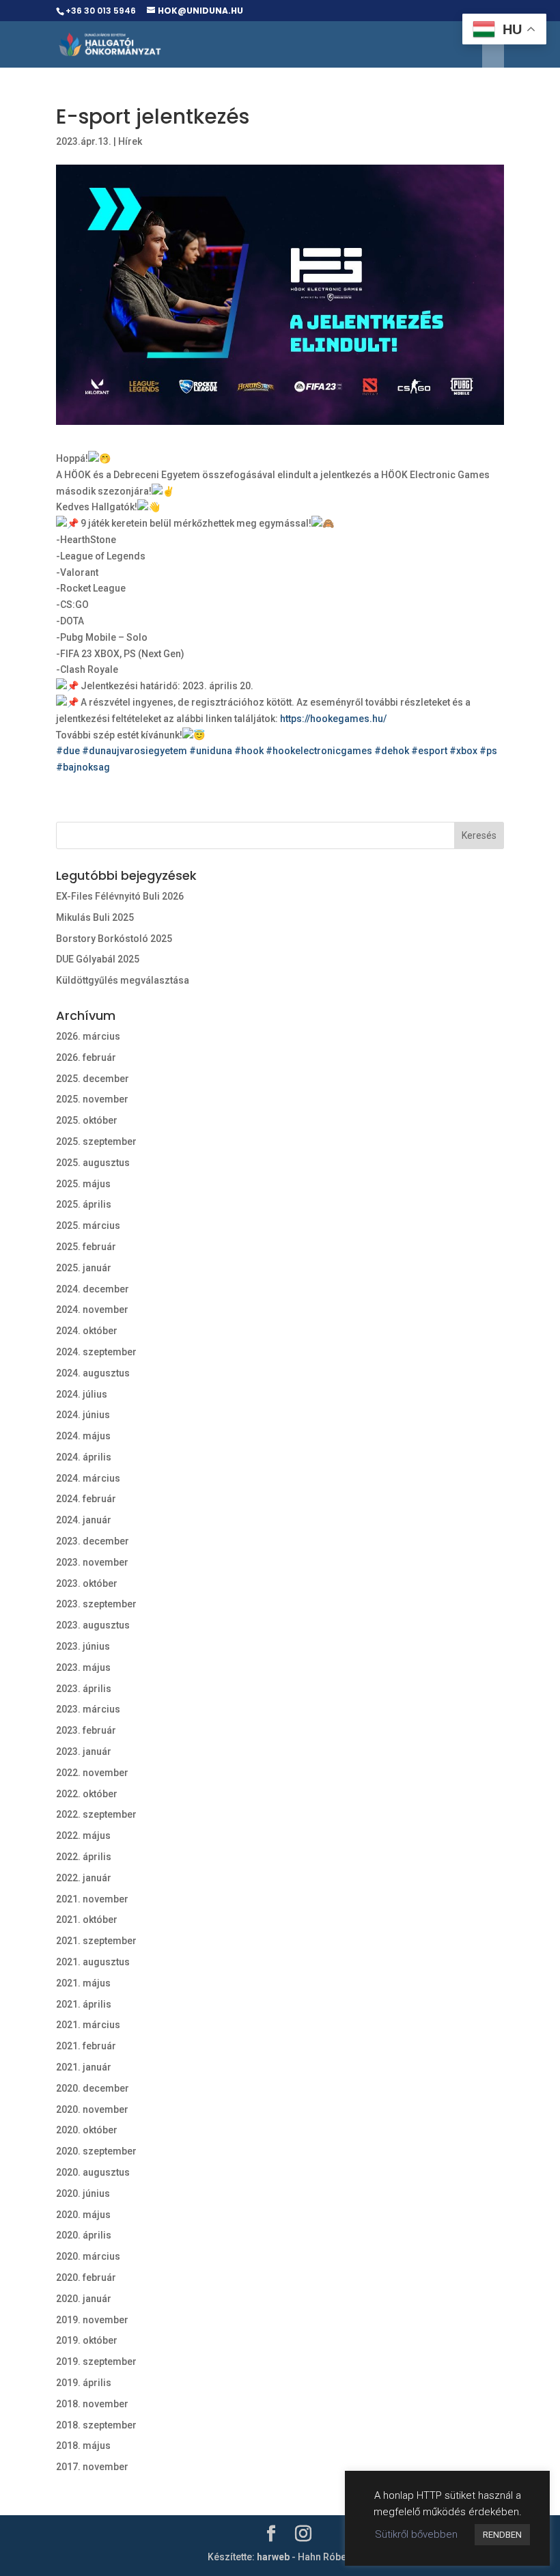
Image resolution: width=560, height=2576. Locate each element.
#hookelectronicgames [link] (319, 751)
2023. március (88, 1709)
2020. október (87, 2130)
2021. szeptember (96, 1941)
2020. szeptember (96, 2151)
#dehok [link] (392, 751)
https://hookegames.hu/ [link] (333, 719)
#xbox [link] (463, 751)
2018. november (92, 2404)
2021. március (88, 2025)
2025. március (88, 1225)
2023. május (83, 1667)
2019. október (87, 2340)
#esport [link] (429, 751)
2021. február (86, 2046)
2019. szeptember (96, 2362)
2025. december (93, 1079)
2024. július (82, 1394)
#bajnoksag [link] (83, 767)
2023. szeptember (96, 1604)
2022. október (87, 1794)
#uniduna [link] (211, 751)
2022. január (84, 1878)
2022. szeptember (96, 1814)
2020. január (84, 2299)
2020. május (83, 2215)
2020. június (83, 2193)
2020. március (88, 2256)
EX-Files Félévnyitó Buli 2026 (120, 896)
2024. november (92, 1310)
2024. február (86, 1499)
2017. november (92, 2467)
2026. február (86, 1057)
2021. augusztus (93, 1962)
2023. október (87, 1583)
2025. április (84, 1204)
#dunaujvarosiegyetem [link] (135, 751)
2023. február (86, 1730)
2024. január (84, 1520)
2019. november (92, 2320)
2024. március (88, 1478)
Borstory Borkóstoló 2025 (114, 939)
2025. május (83, 1184)
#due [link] (68, 751)
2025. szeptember (96, 1141)
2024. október (87, 1331)
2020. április (84, 2235)
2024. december (93, 1289)
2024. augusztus (93, 1373)
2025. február (86, 1247)
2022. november (92, 1773)
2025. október (87, 1120)
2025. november (92, 1099)
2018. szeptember (96, 2425)
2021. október (87, 1920)
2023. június (83, 1646)
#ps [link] (488, 751)
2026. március (88, 1036)
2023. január (84, 1751)
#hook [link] (249, 751)
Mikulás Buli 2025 (95, 917)
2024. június (83, 1415)
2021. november (92, 1899)
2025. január (84, 1268)
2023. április (84, 1689)
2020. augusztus (93, 2172)
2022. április (84, 1857)
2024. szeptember (96, 1352)
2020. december (93, 2088)
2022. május (83, 1836)
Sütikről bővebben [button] (416, 2534)
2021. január (84, 2067)
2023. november (92, 1562)
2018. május (83, 2446)
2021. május (83, 1983)
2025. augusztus (93, 1163)
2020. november (92, 2109)
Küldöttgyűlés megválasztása (123, 980)
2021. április (84, 2004)
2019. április (84, 2383)
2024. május (83, 1436)
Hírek (130, 141)
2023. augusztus (93, 1625)
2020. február (86, 2277)
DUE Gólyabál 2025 (98, 959)
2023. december (93, 1541)
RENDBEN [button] (502, 2535)
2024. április (84, 1457)
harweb (273, 2557)
